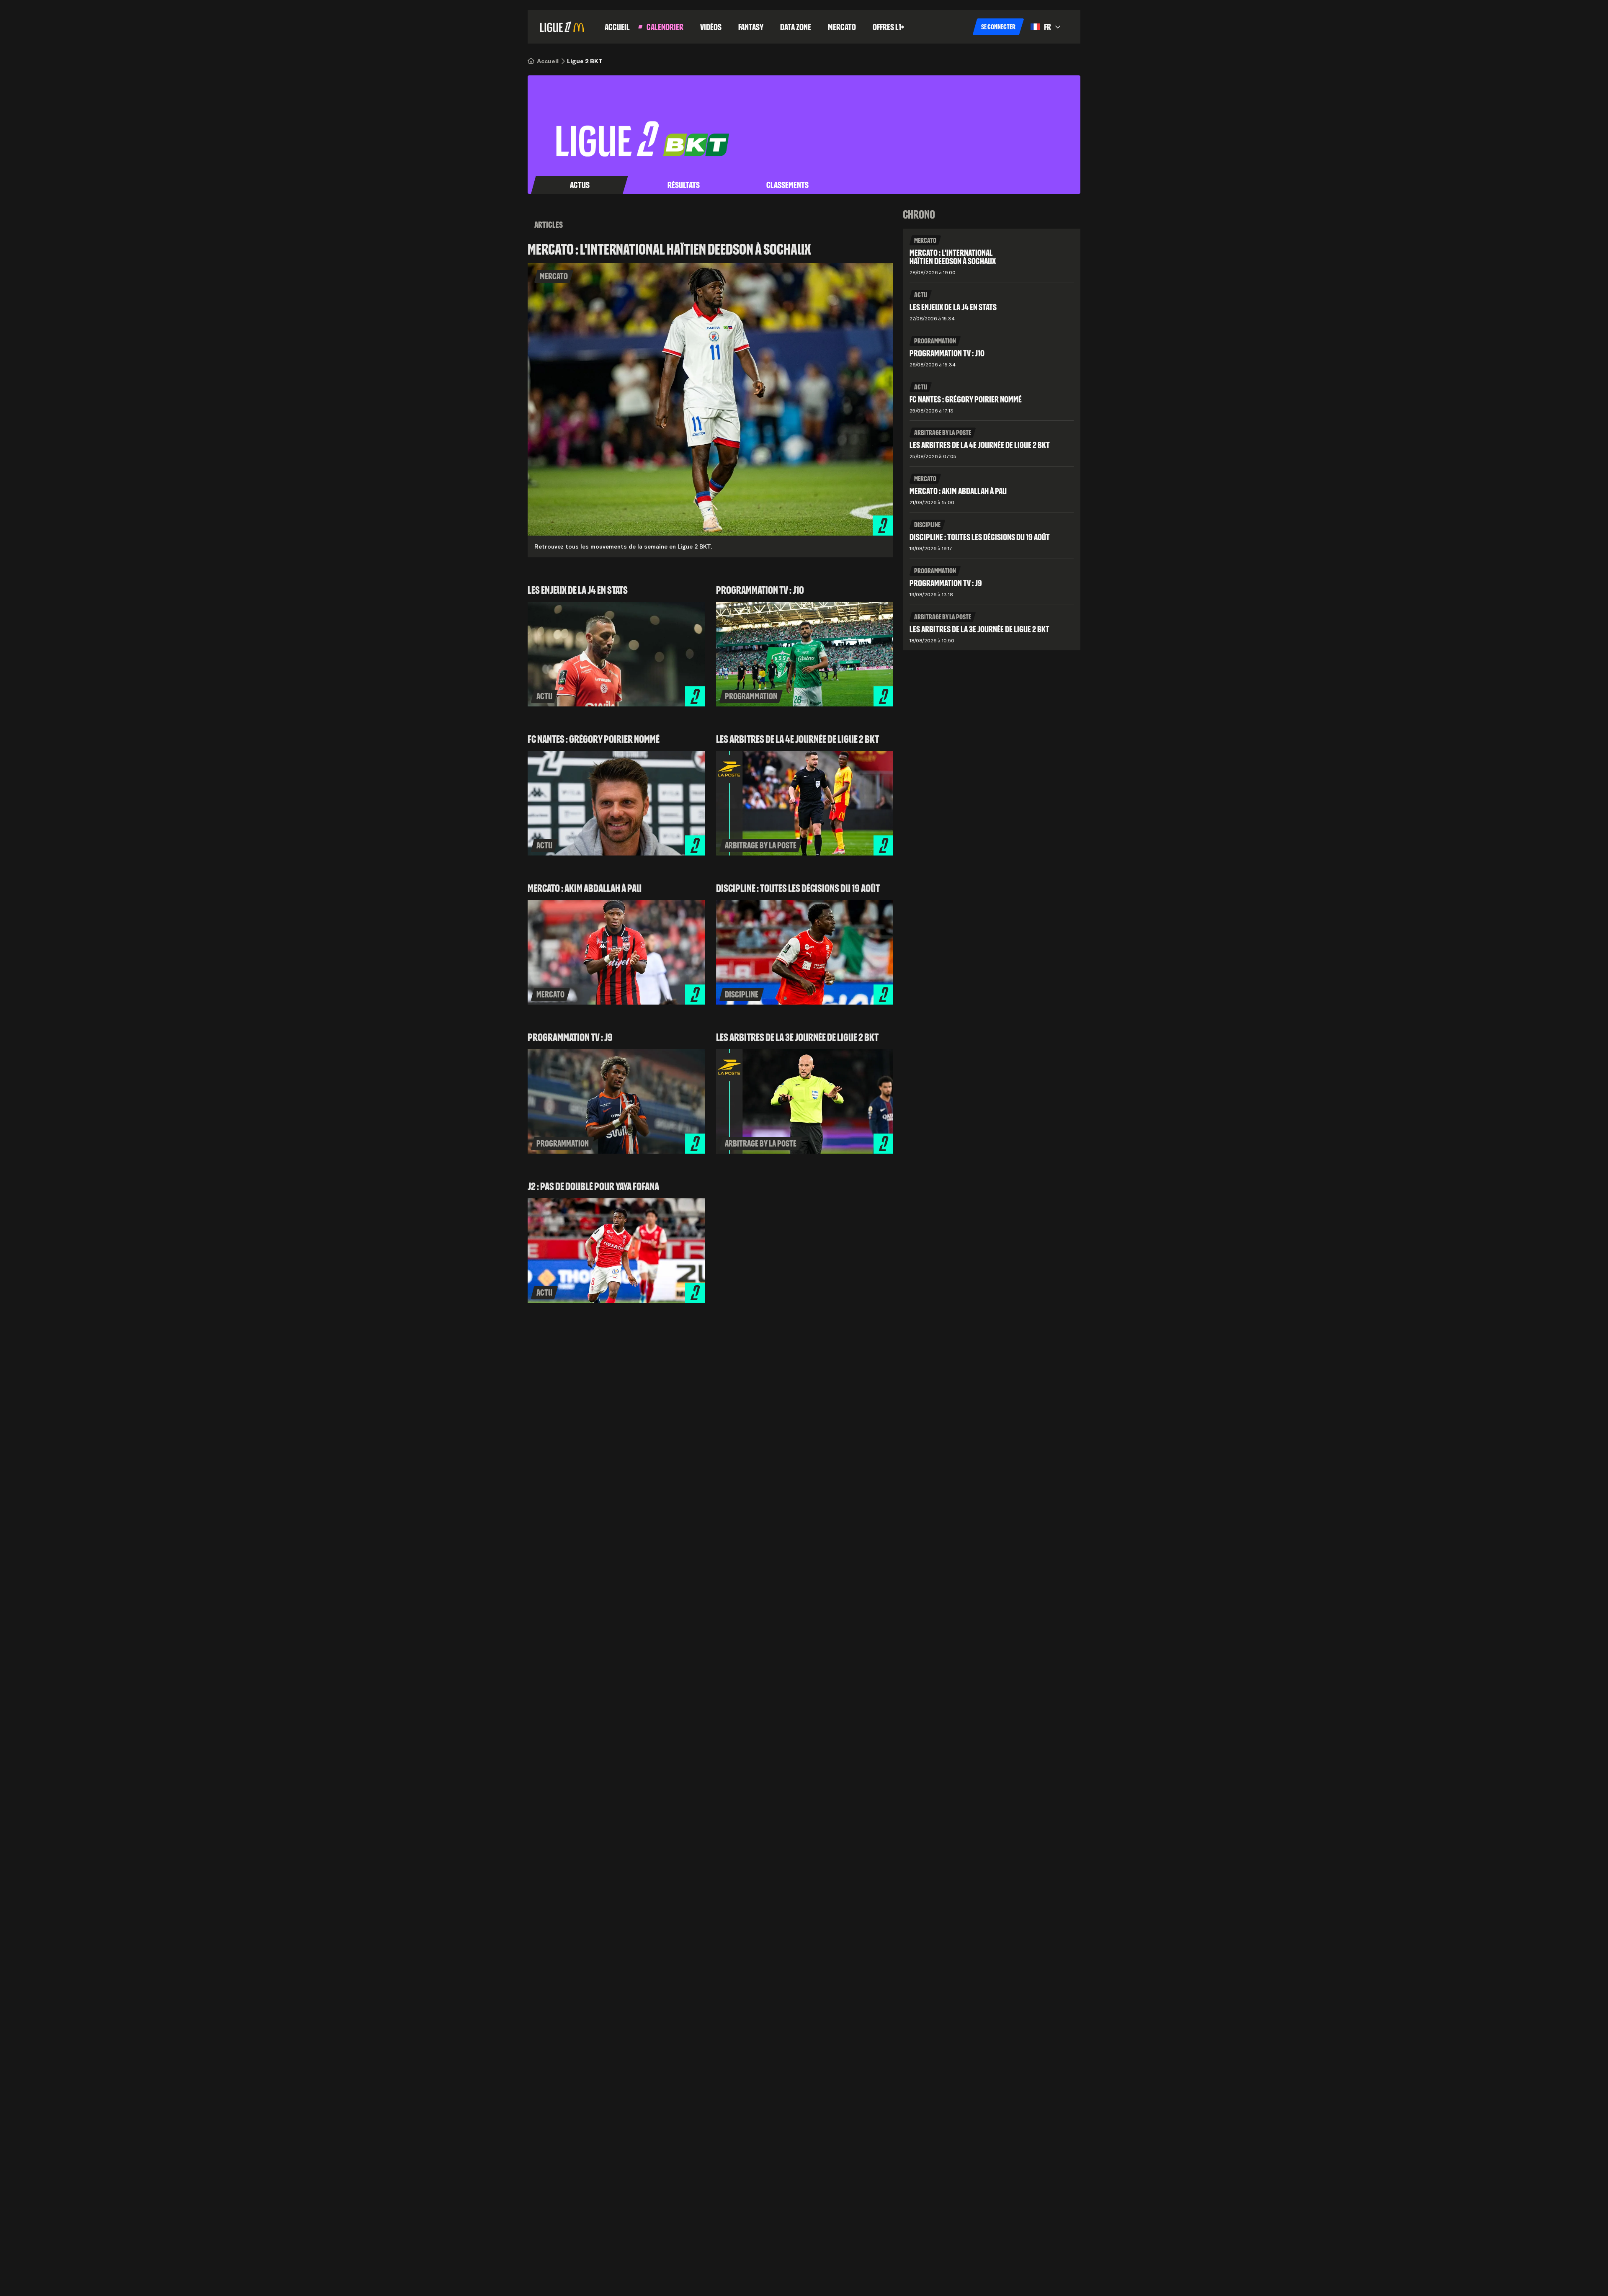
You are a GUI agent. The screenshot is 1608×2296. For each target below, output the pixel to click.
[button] (998, 27)
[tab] (580, 185)
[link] (548, 61)
